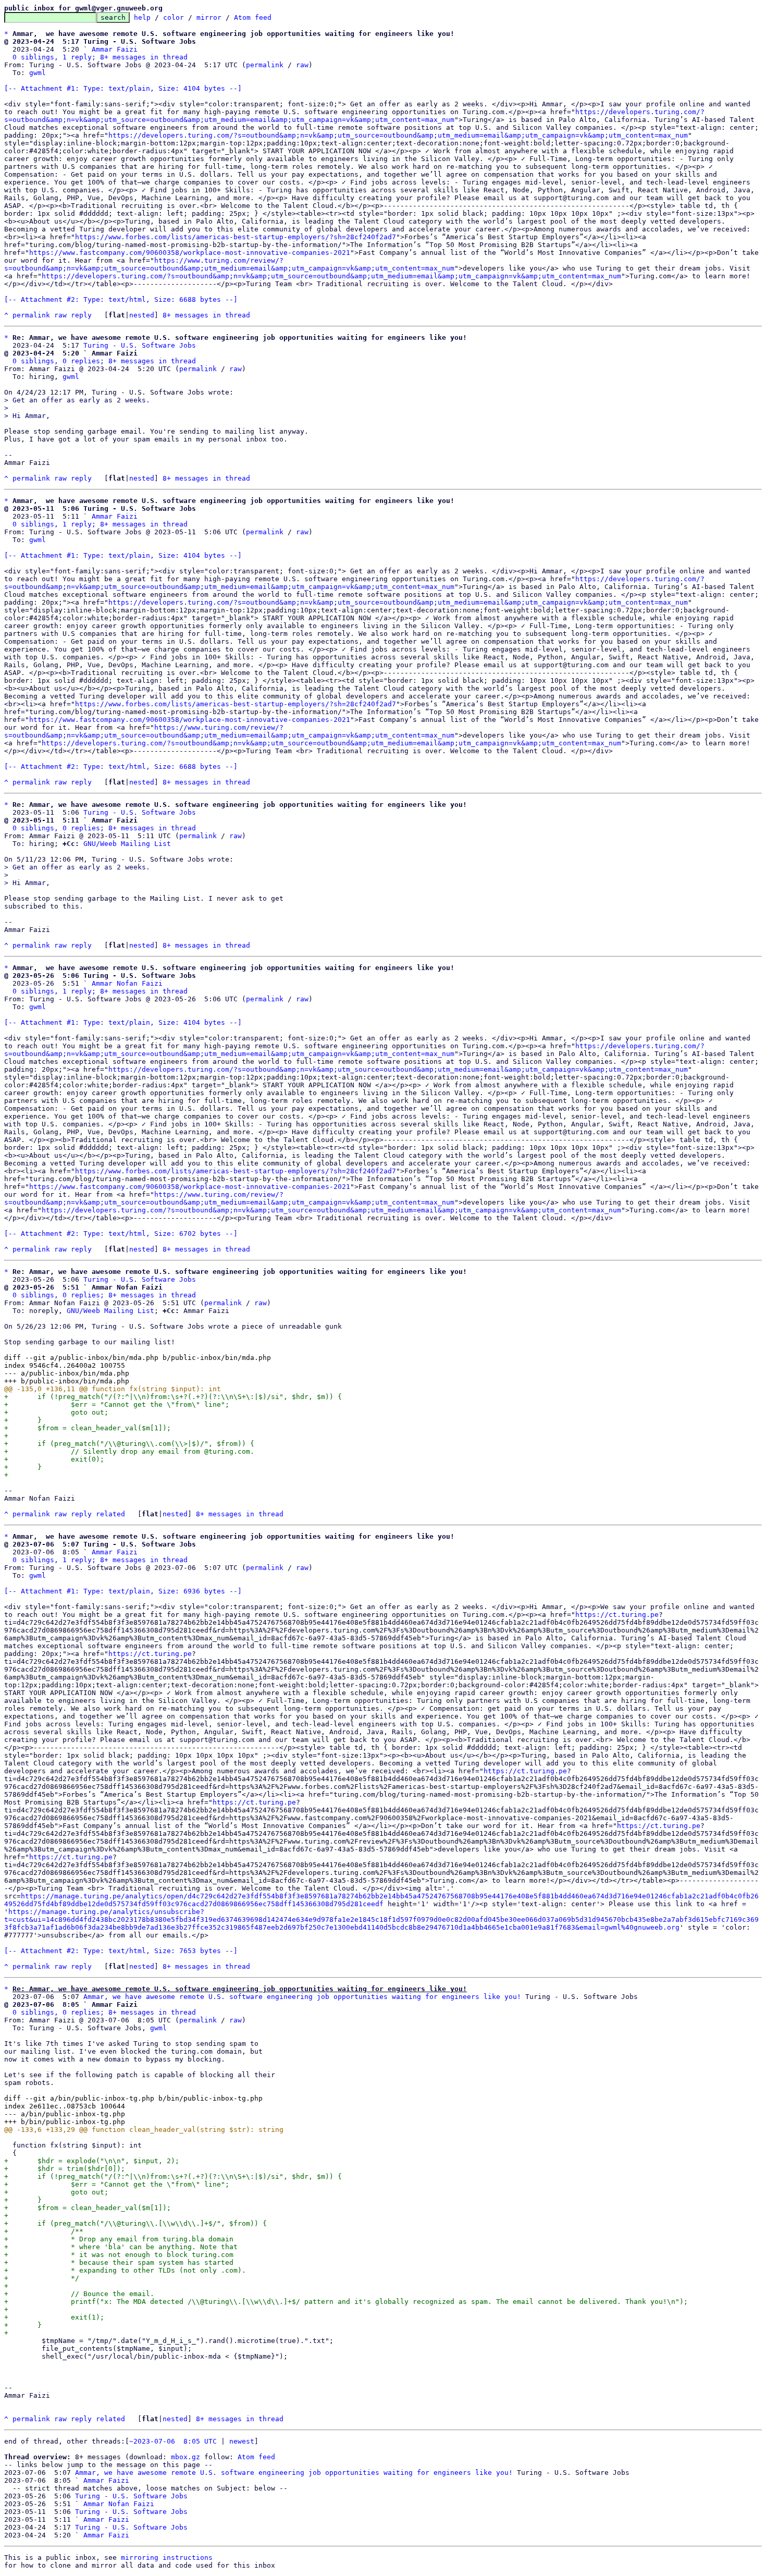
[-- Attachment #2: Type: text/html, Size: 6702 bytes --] (121, 1234)
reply (81, 315)
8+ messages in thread (206, 315)
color (174, 17)
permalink (265, 65)
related (110, 1514)
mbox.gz (186, 2457)
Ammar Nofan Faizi (127, 983)
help (142, 17)
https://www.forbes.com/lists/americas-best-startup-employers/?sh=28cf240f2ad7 (236, 237)
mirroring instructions (167, 2557)
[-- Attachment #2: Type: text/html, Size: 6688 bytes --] (121, 299)
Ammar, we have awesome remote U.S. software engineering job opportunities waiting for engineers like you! (302, 1997)
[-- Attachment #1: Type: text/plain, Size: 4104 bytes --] (123, 88)
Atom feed (253, 17)
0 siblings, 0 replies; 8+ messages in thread (104, 361)
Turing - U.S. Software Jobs (140, 345)
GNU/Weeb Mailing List (127, 844)
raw (302, 65)
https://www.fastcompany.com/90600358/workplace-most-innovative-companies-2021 (190, 253)
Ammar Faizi (115, 49)
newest (242, 2441)
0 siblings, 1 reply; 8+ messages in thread (100, 57)
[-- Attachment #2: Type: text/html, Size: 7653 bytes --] (121, 1951)
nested (142, 315)
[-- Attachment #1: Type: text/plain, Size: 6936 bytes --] (123, 1591)
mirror (209, 17)
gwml (38, 73)
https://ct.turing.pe (617, 1615)
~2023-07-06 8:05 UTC (173, 2441)
